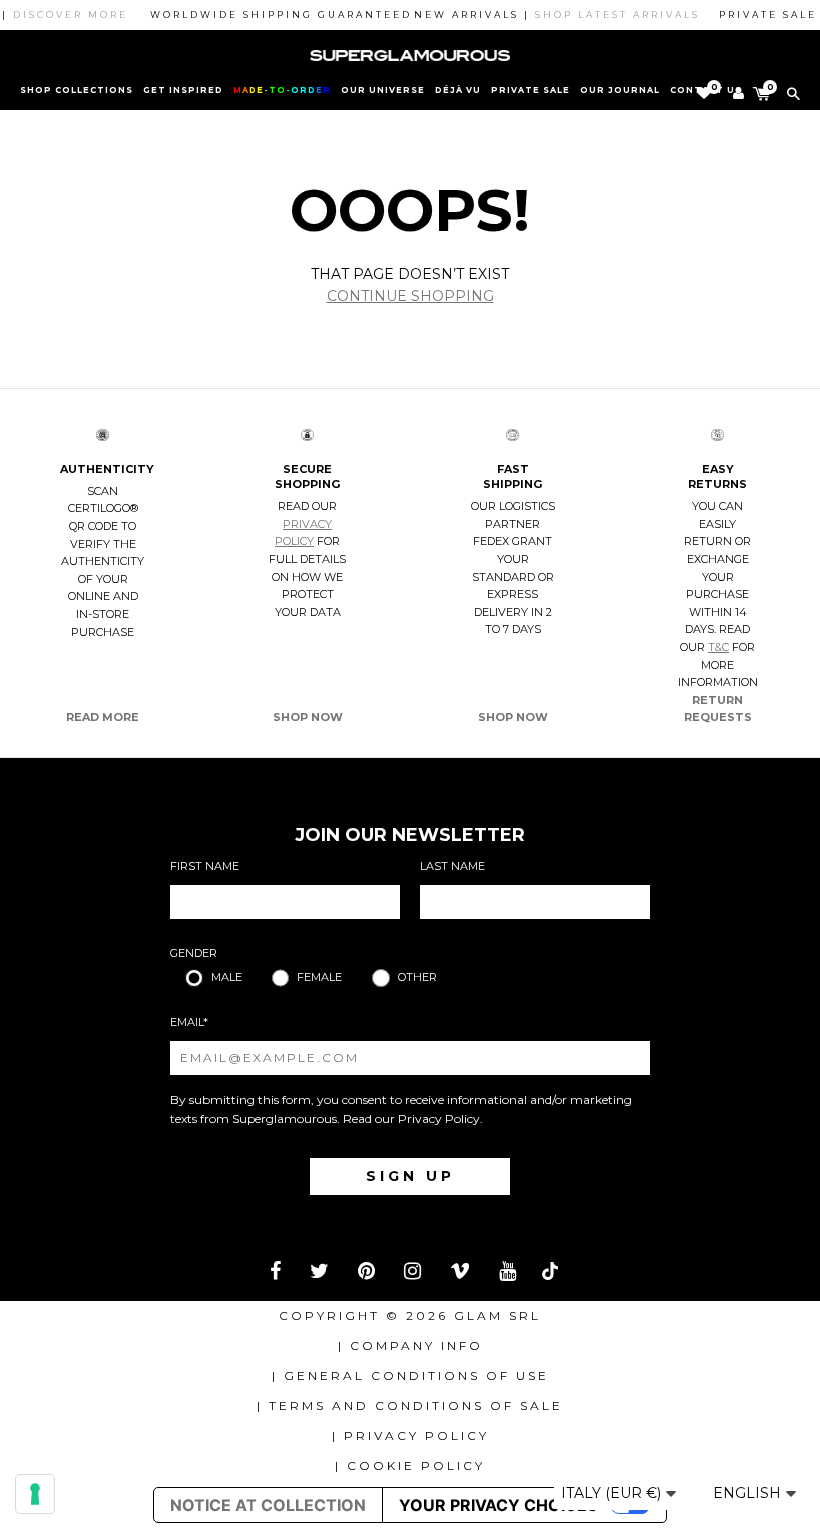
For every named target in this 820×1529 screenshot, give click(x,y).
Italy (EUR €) (613, 1493)
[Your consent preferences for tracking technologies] (35, 1494)
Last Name (452, 866)
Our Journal (620, 90)
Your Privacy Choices (498, 1505)
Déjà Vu (458, 90)
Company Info (416, 1345)
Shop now (308, 717)
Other (417, 977)
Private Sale (530, 90)
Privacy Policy (439, 1118)
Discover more (58, 14)
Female (319, 977)
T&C (718, 647)
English (749, 1493)
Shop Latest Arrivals (605, 14)
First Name (204, 866)
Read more (102, 717)
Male (226, 977)
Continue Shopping (410, 296)
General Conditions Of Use (416, 1375)
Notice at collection (268, 1505)
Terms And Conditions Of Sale (416, 1405)
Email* (189, 1022)
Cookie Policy (416, 1465)
